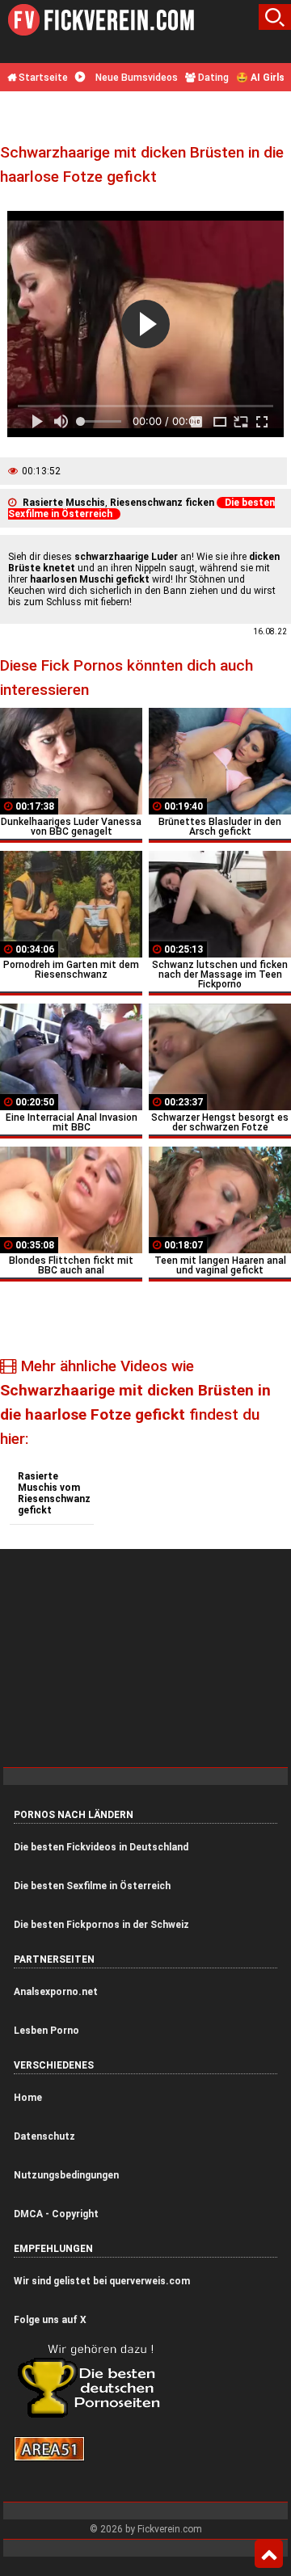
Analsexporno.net (56, 1992)
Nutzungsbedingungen (66, 2175)
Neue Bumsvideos (135, 78)
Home (28, 2098)
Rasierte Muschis (64, 503)
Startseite (42, 78)
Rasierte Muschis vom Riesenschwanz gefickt (54, 1493)
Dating (212, 78)
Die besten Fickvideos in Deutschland (101, 1847)
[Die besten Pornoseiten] (95, 2417)
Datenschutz (44, 2136)
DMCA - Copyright (56, 2214)
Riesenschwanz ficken (162, 503)
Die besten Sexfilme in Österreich (92, 1886)
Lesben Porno (46, 2031)
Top (269, 2554)
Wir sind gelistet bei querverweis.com (102, 2281)
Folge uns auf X (50, 2320)
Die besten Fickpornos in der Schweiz (101, 1925)
